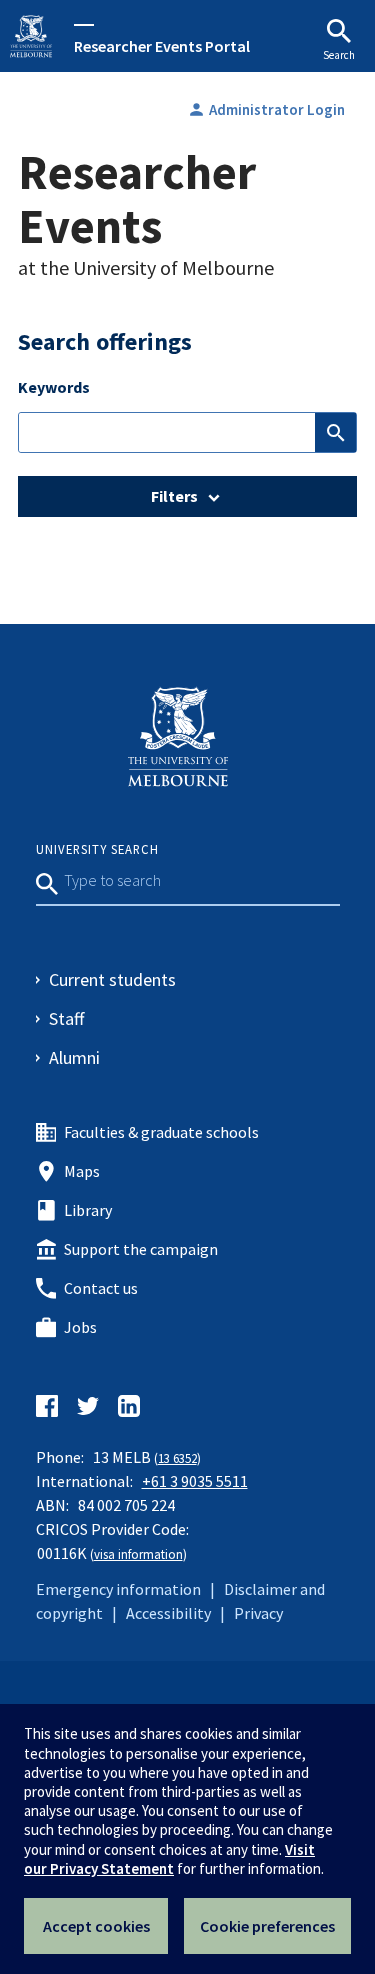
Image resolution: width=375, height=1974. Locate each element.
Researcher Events (137, 199)
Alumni (74, 1057)
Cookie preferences (267, 1926)
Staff (66, 1018)
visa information (138, 1554)
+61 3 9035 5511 (195, 1481)
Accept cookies (96, 1926)
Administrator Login (266, 109)
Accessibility (168, 1613)
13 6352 (177, 1458)
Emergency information (118, 1589)
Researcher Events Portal (162, 45)
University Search (97, 849)
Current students (112, 979)
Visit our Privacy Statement (169, 1859)
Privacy (258, 1613)
